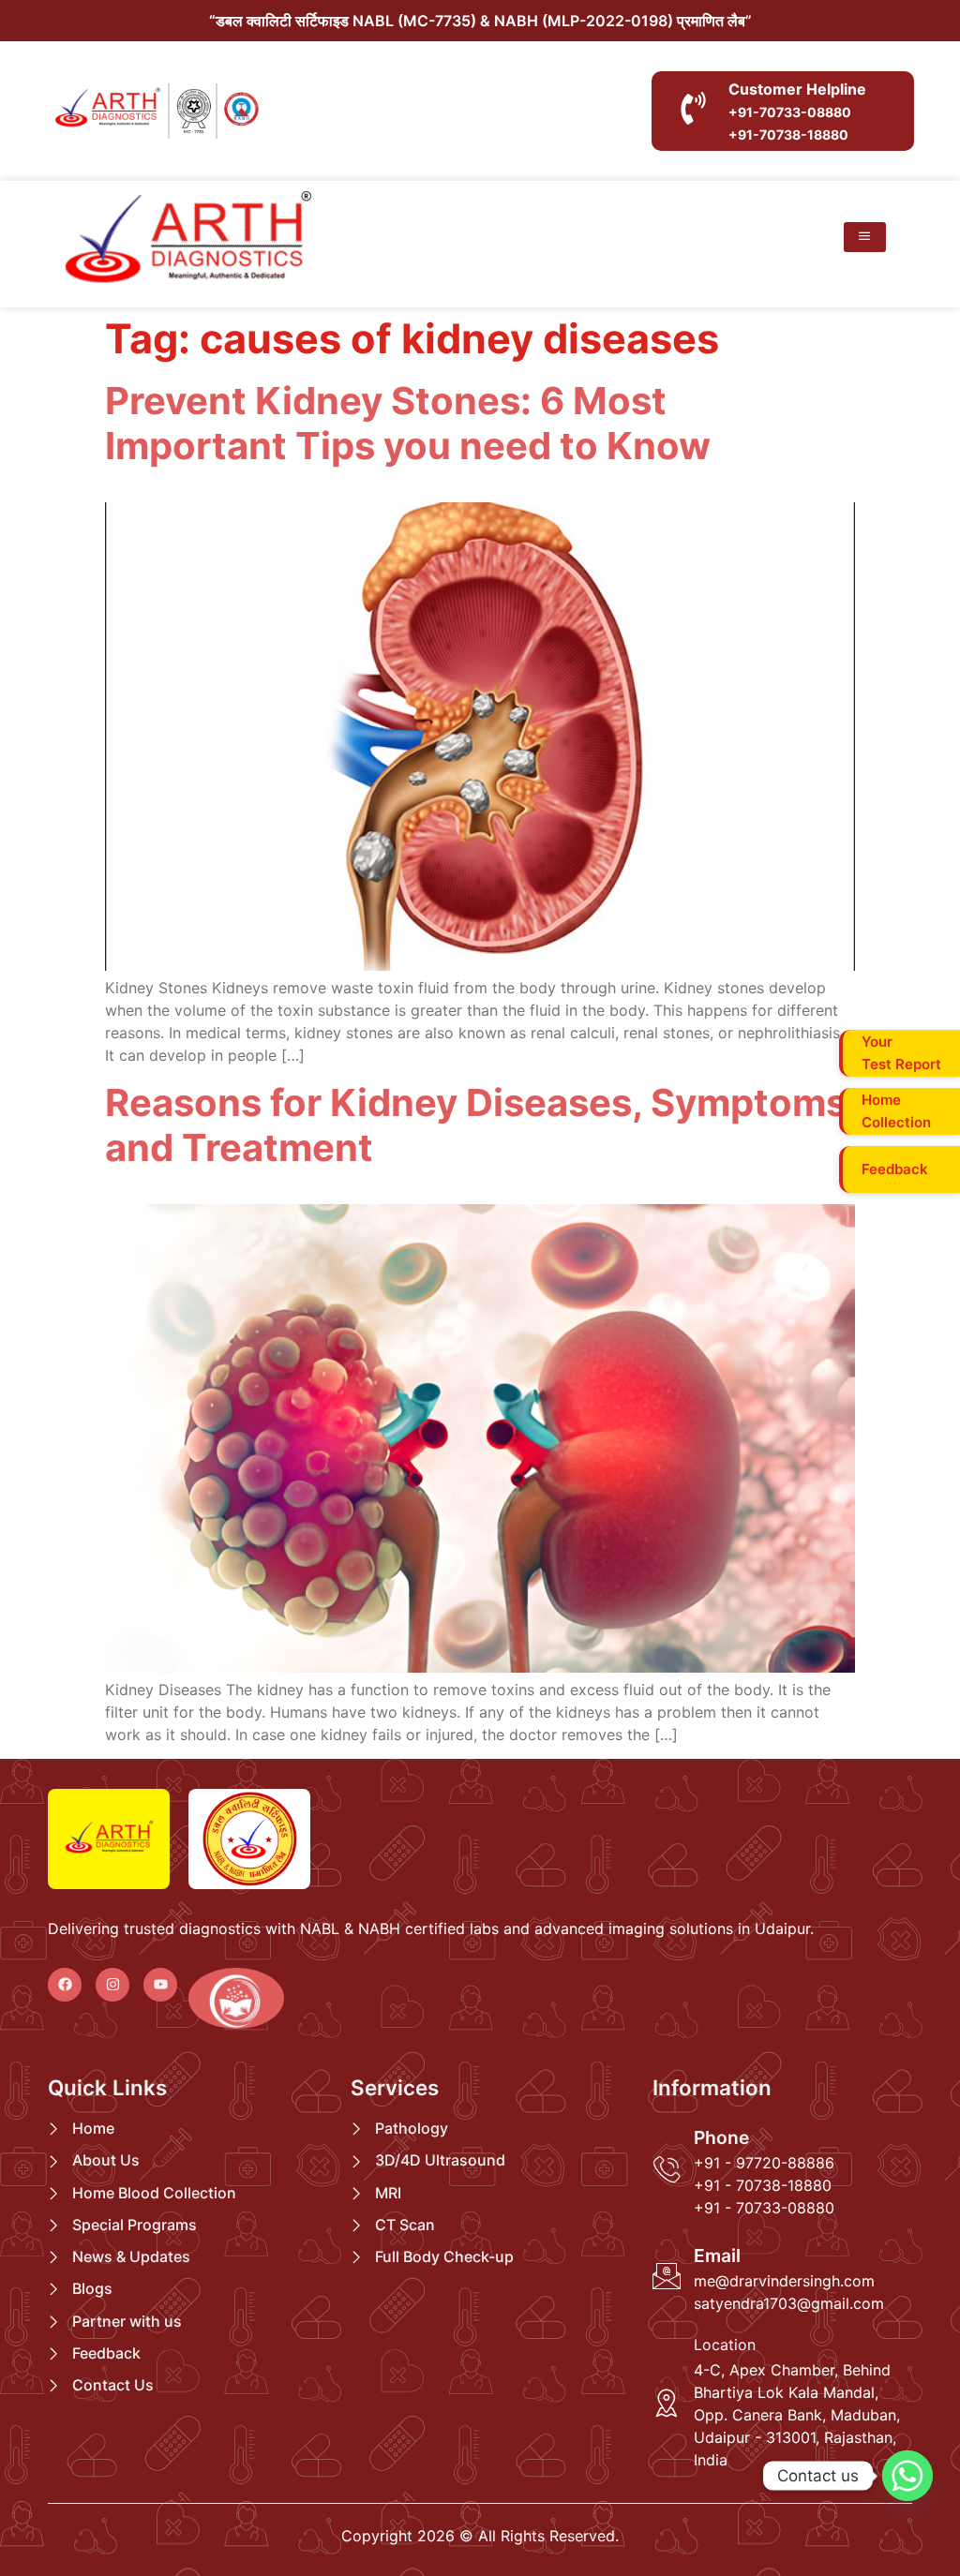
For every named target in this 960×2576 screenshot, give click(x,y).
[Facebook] (65, 1985)
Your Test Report (901, 1054)
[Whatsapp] (907, 2476)
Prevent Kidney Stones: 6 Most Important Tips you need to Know (408, 423)
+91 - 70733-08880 (764, 2208)
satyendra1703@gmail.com (789, 2303)
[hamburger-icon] (865, 237)
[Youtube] (160, 1985)
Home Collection (896, 1112)
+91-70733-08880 (790, 112)
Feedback (895, 1170)
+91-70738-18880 (788, 134)
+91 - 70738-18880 (763, 2185)
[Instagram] (112, 1985)
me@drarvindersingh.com (784, 2281)
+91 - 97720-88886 (764, 2163)
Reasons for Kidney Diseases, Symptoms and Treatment (476, 1125)
